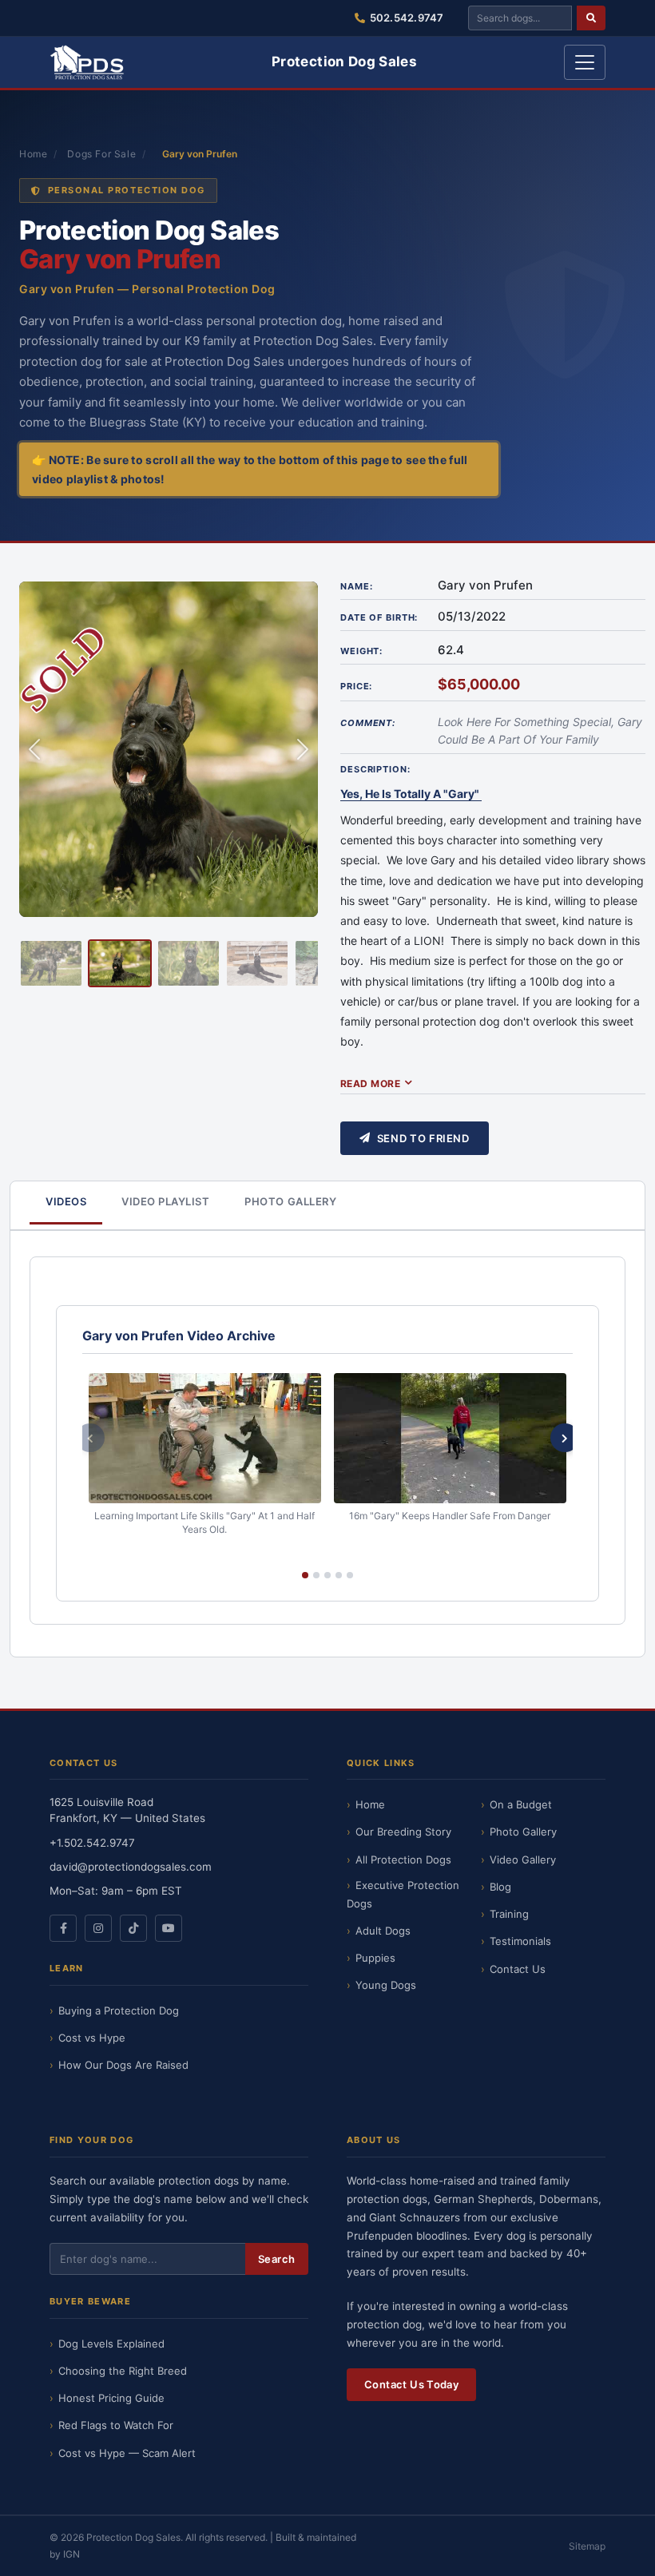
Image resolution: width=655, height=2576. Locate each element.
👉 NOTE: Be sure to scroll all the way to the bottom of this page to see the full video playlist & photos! (250, 469)
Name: (356, 586)
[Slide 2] (120, 963)
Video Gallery (523, 1860)
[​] (591, 18)
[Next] (565, 1438)
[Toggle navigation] (585, 62)
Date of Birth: (379, 617)
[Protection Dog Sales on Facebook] (63, 1928)
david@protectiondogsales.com (131, 1867)
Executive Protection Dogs (403, 1894)
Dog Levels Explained (111, 2344)
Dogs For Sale (101, 154)
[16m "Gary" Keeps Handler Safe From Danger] (450, 1439)
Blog (500, 1887)
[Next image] (303, 749)
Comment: (368, 723)
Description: (375, 769)
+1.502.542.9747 (92, 1843)
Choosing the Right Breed (123, 2371)
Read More (370, 1084)
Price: (356, 686)
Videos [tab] (66, 1201)
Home (33, 154)
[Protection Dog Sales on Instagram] (98, 1928)
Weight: (361, 651)
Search (277, 2259)
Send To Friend (423, 1138)
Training (509, 1914)
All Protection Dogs (403, 1860)
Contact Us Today (411, 2384)
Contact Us (518, 1969)
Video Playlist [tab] (165, 1201)
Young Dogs (386, 1985)
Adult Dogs (383, 1931)
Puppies (375, 1958)
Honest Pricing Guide (111, 2398)
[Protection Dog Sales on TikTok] (133, 1928)
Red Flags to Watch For (116, 2425)
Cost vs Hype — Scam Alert (127, 2453)
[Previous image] (34, 749)
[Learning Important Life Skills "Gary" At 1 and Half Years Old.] (205, 1439)
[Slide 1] (51, 963)
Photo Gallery (523, 1832)
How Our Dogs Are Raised (123, 2065)
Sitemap (587, 2546)
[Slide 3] (189, 963)
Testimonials (520, 1941)
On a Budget (521, 1804)
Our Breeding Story (403, 1832)
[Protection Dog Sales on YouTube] (169, 1928)
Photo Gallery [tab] (290, 1201)
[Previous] (90, 1438)
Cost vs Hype (92, 2038)
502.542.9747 (407, 18)
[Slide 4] (257, 963)
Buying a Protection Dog (119, 2010)
